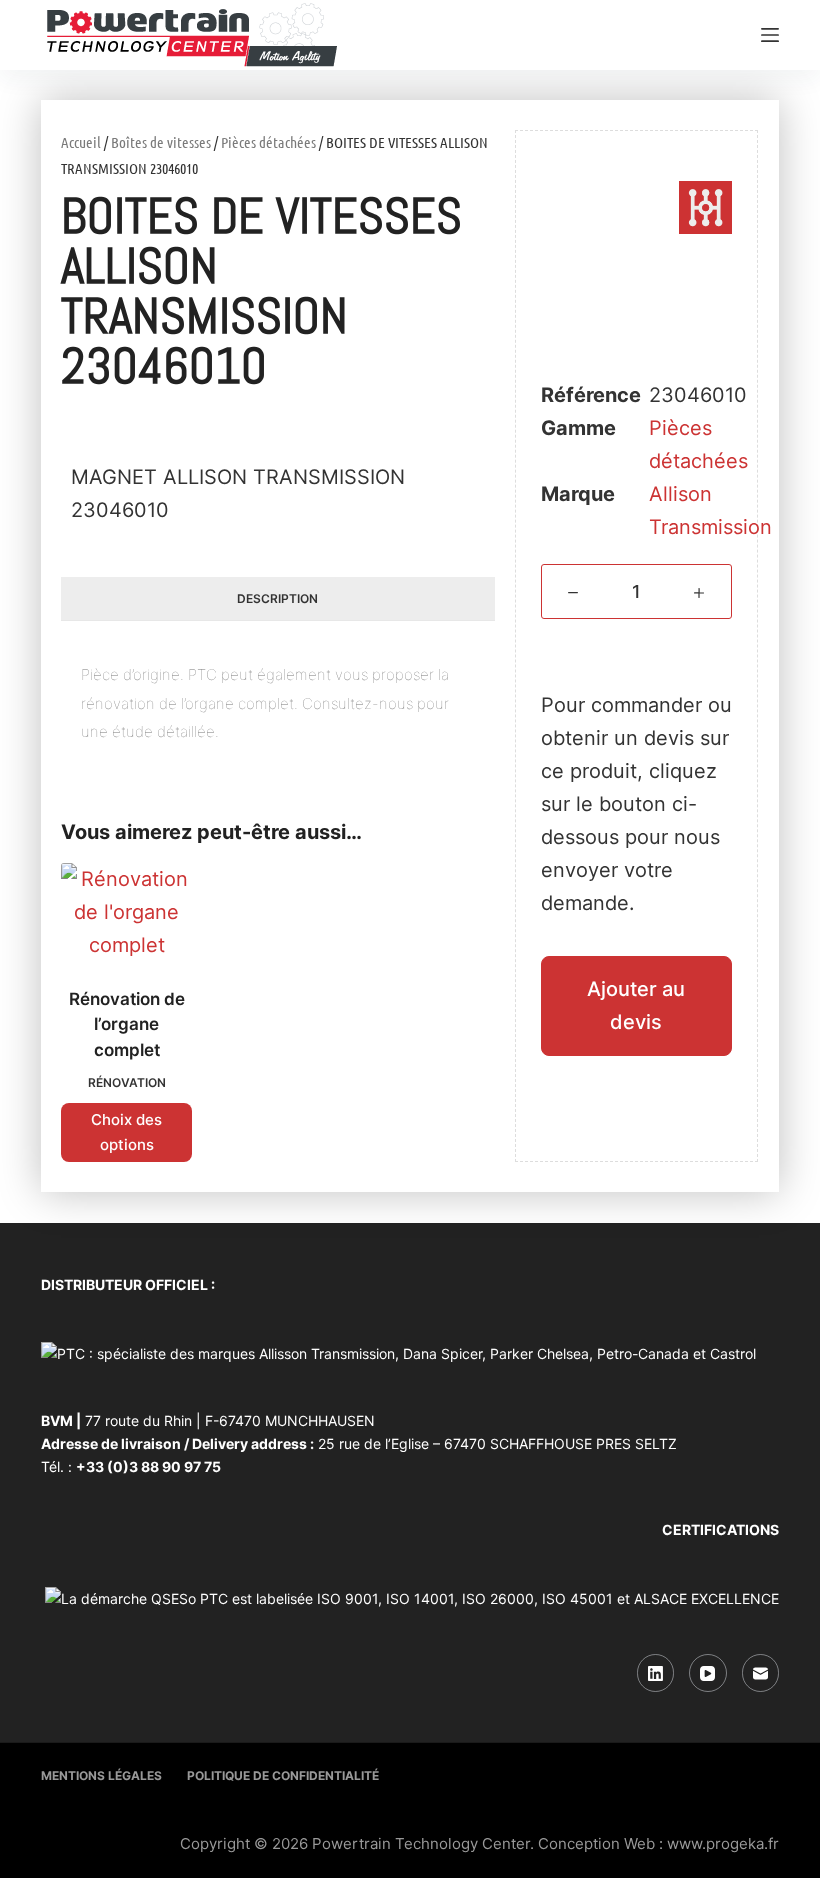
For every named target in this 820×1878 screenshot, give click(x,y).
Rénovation (127, 1082)
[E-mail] (761, 1673)
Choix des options (126, 1132)
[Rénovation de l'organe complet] (126, 912)
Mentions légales (101, 1775)
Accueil (81, 142)
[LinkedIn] (656, 1673)
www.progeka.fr (723, 1843)
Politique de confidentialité (283, 1775)
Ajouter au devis (636, 1005)
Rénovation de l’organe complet (127, 1024)
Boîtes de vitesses (161, 142)
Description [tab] (277, 598)
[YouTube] (708, 1673)
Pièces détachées (268, 142)
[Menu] (770, 35)
